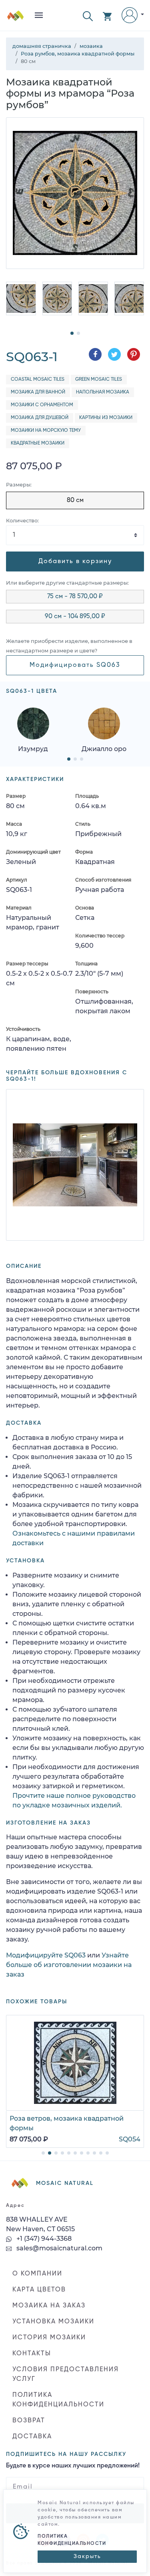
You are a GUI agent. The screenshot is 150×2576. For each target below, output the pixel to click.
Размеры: (19, 485)
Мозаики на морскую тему (46, 431)
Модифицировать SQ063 (75, 665)
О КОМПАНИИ (37, 2274)
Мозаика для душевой (40, 418)
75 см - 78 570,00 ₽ (75, 597)
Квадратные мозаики (38, 443)
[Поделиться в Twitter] (114, 354)
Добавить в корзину (75, 561)
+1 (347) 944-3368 (43, 2239)
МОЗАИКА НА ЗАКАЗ (49, 2306)
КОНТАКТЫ (32, 2354)
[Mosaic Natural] (16, 19)
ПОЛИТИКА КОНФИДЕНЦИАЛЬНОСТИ (58, 2400)
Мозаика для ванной (38, 392)
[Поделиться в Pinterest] (134, 354)
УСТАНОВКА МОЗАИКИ (53, 2322)
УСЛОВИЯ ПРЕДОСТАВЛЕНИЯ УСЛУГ (66, 2374)
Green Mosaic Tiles (99, 380)
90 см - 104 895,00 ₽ (75, 617)
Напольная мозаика (103, 392)
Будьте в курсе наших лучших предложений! (73, 2466)
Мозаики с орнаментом (42, 405)
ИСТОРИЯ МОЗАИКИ (49, 2338)
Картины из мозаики (106, 418)
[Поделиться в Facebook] (95, 354)
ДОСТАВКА (32, 2437)
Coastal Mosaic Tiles (38, 380)
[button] (88, 15)
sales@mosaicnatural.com (59, 2248)
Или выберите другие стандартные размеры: (67, 583)
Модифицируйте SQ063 (46, 1955)
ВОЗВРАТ (29, 2421)
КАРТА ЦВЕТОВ (39, 2290)
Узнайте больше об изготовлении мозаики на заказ (69, 1965)
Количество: (22, 521)
